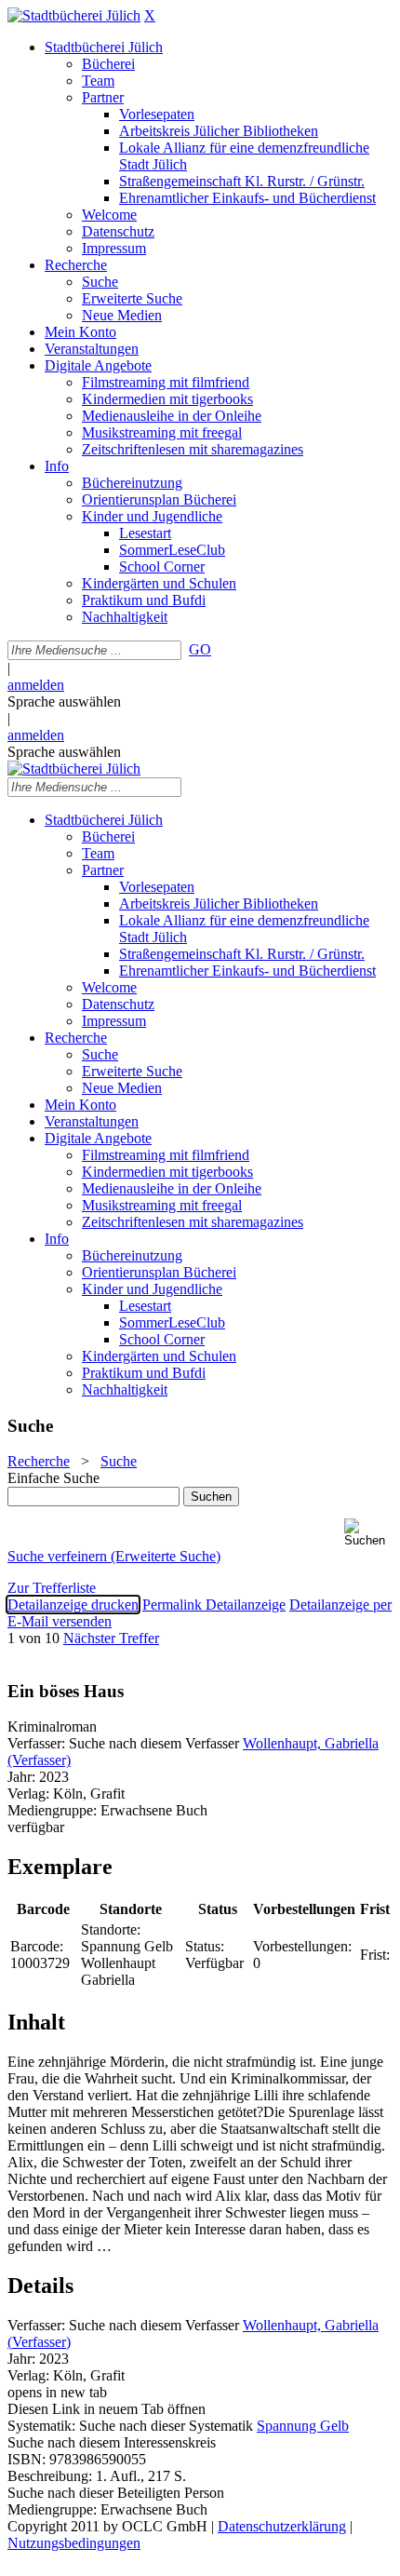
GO (200, 649)
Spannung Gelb (303, 2426)
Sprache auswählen (64, 701)
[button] (368, 1533)
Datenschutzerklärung (282, 2526)
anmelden (36, 685)
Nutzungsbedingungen (74, 2543)
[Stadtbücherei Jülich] (74, 15)
